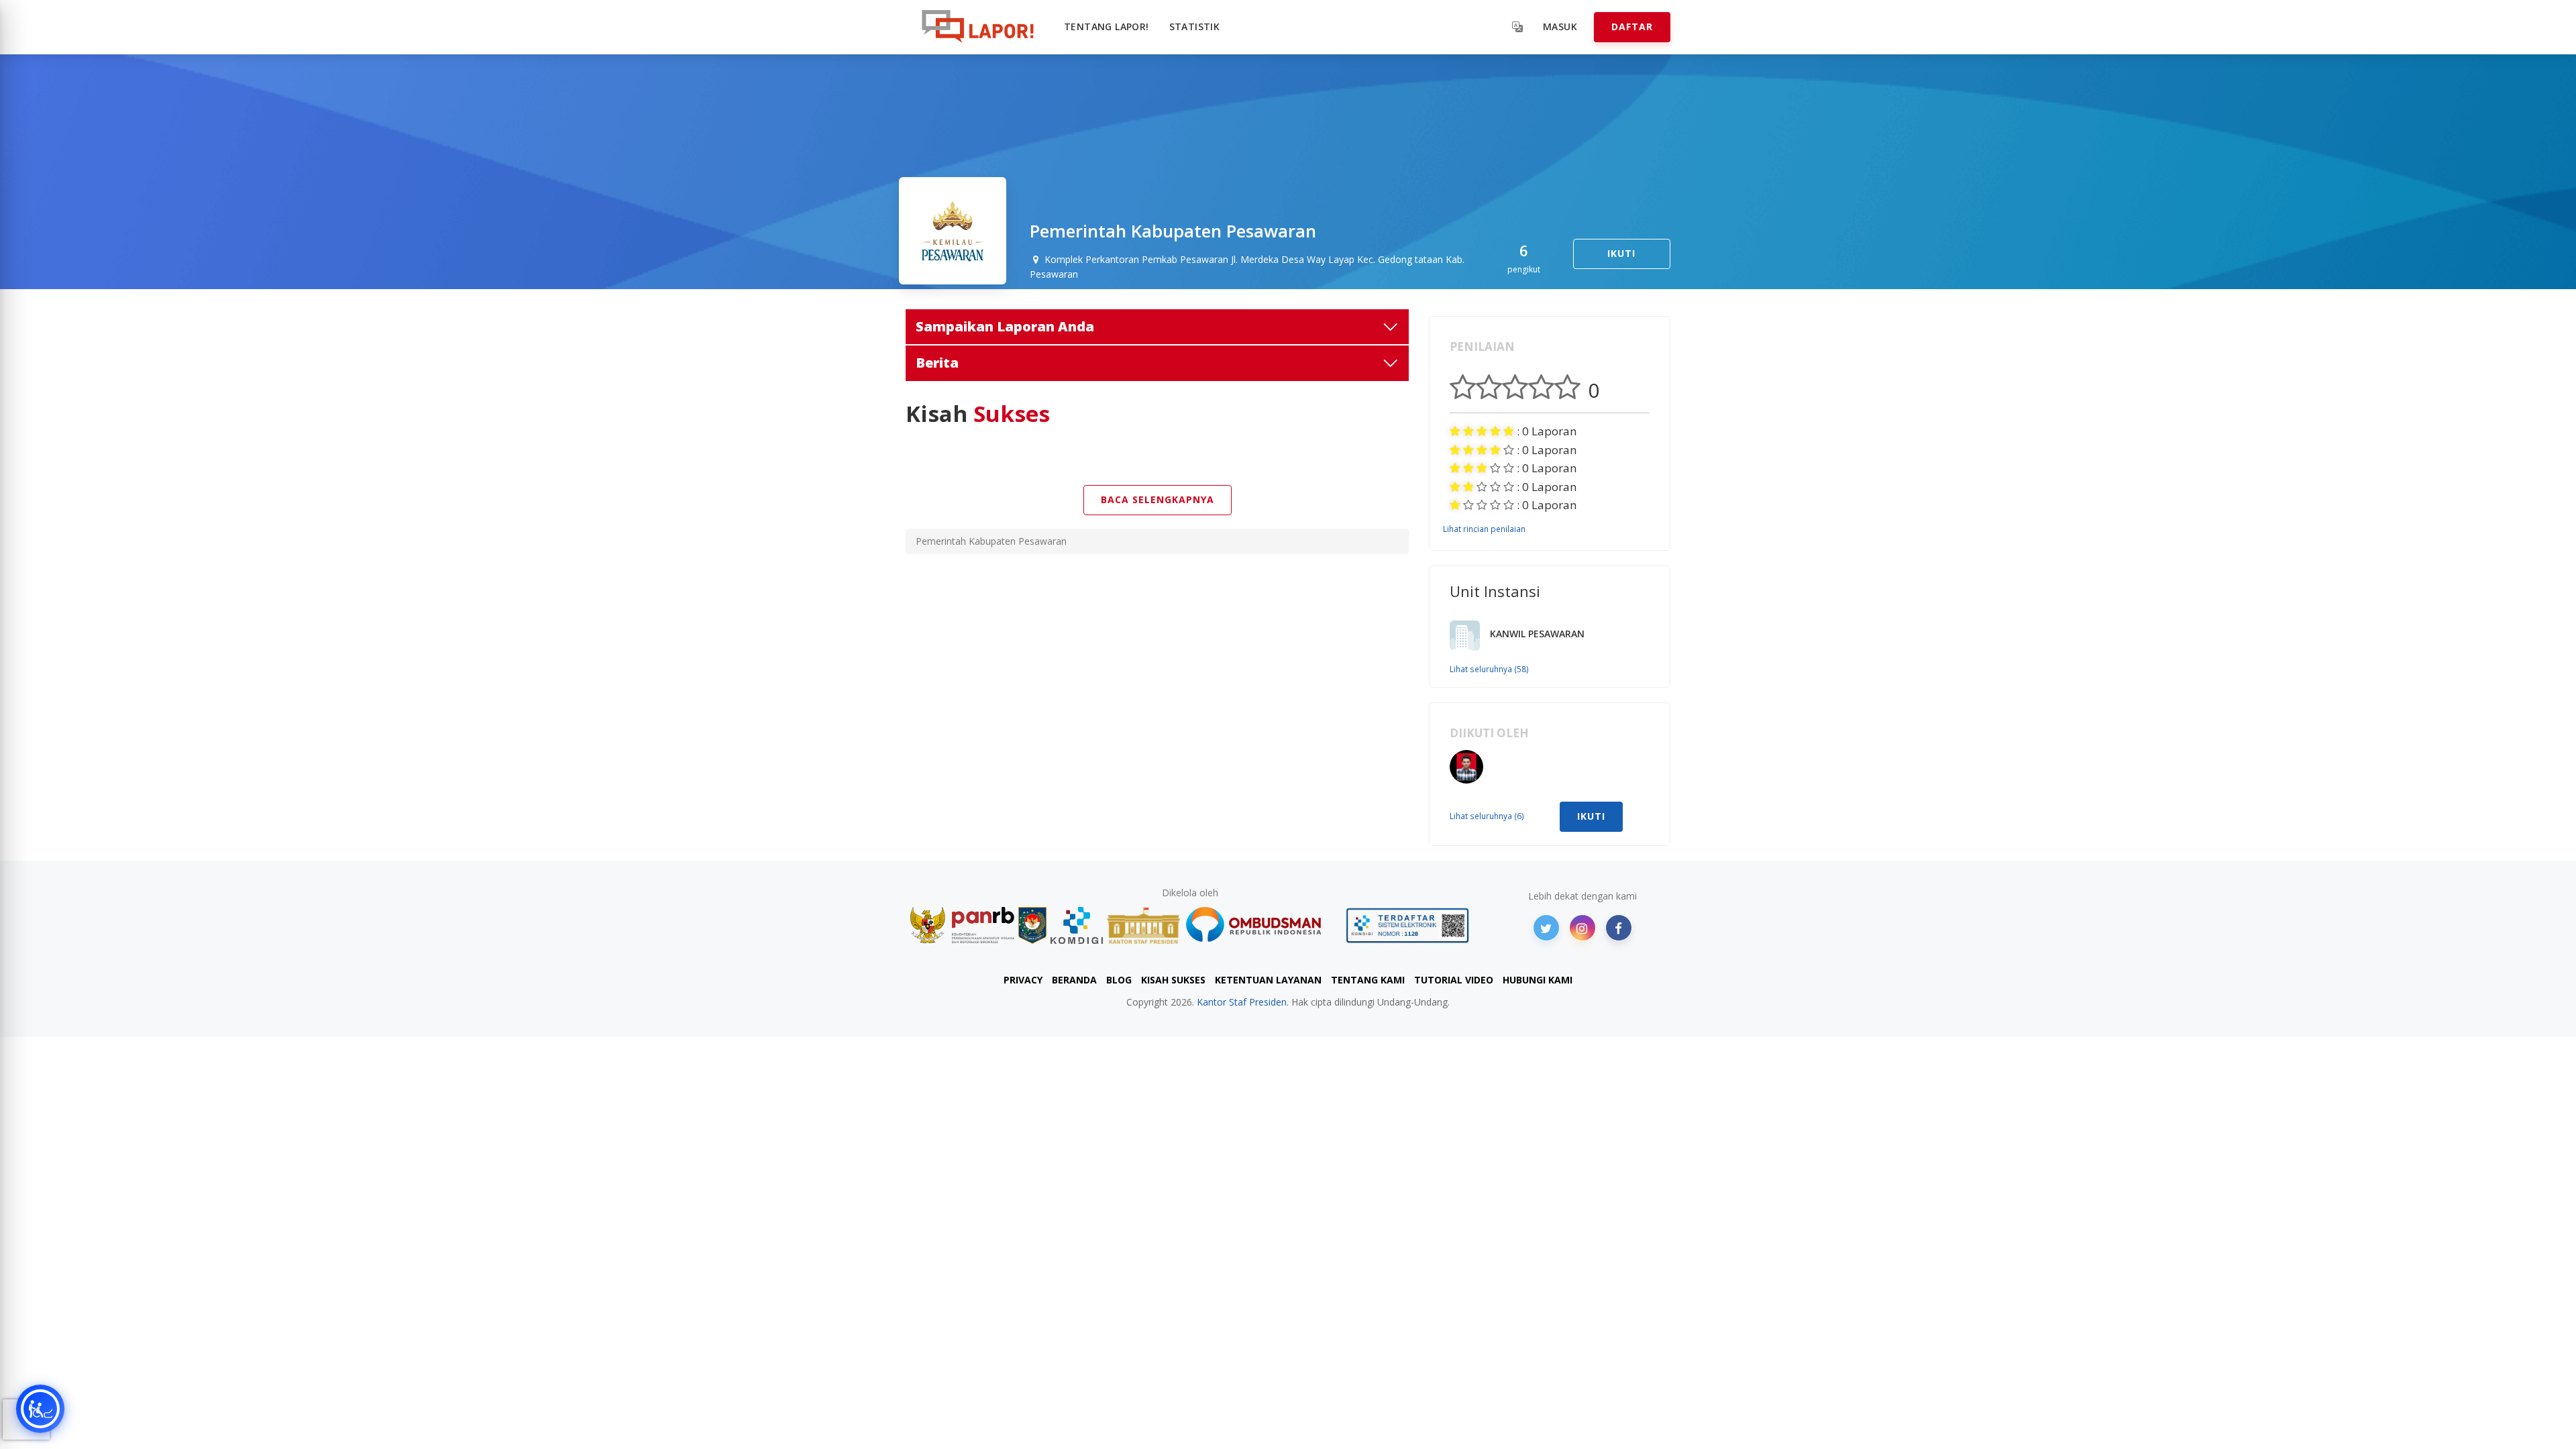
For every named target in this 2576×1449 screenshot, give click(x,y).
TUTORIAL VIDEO (1454, 980)
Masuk (1560, 26)
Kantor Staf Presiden (1242, 1002)
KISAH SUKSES (1173, 980)
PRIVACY (1023, 980)
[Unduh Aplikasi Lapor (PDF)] (1407, 925)
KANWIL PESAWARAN (1537, 634)
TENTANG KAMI (1368, 980)
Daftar (1632, 26)
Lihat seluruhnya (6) (1487, 816)
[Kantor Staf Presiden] (1143, 925)
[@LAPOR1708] (1546, 928)
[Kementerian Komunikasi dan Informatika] (1077, 925)
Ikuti (1621, 253)
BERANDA (1074, 980)
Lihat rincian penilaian (1484, 529)
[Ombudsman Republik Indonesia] (1261, 925)
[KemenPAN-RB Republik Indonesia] (962, 925)
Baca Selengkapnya (1158, 499)
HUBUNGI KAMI (1538, 980)
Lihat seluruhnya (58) (1489, 669)
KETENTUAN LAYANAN (1268, 980)
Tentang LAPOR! (1107, 26)
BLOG (1119, 980)
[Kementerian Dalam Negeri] (1033, 925)
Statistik (1195, 26)
